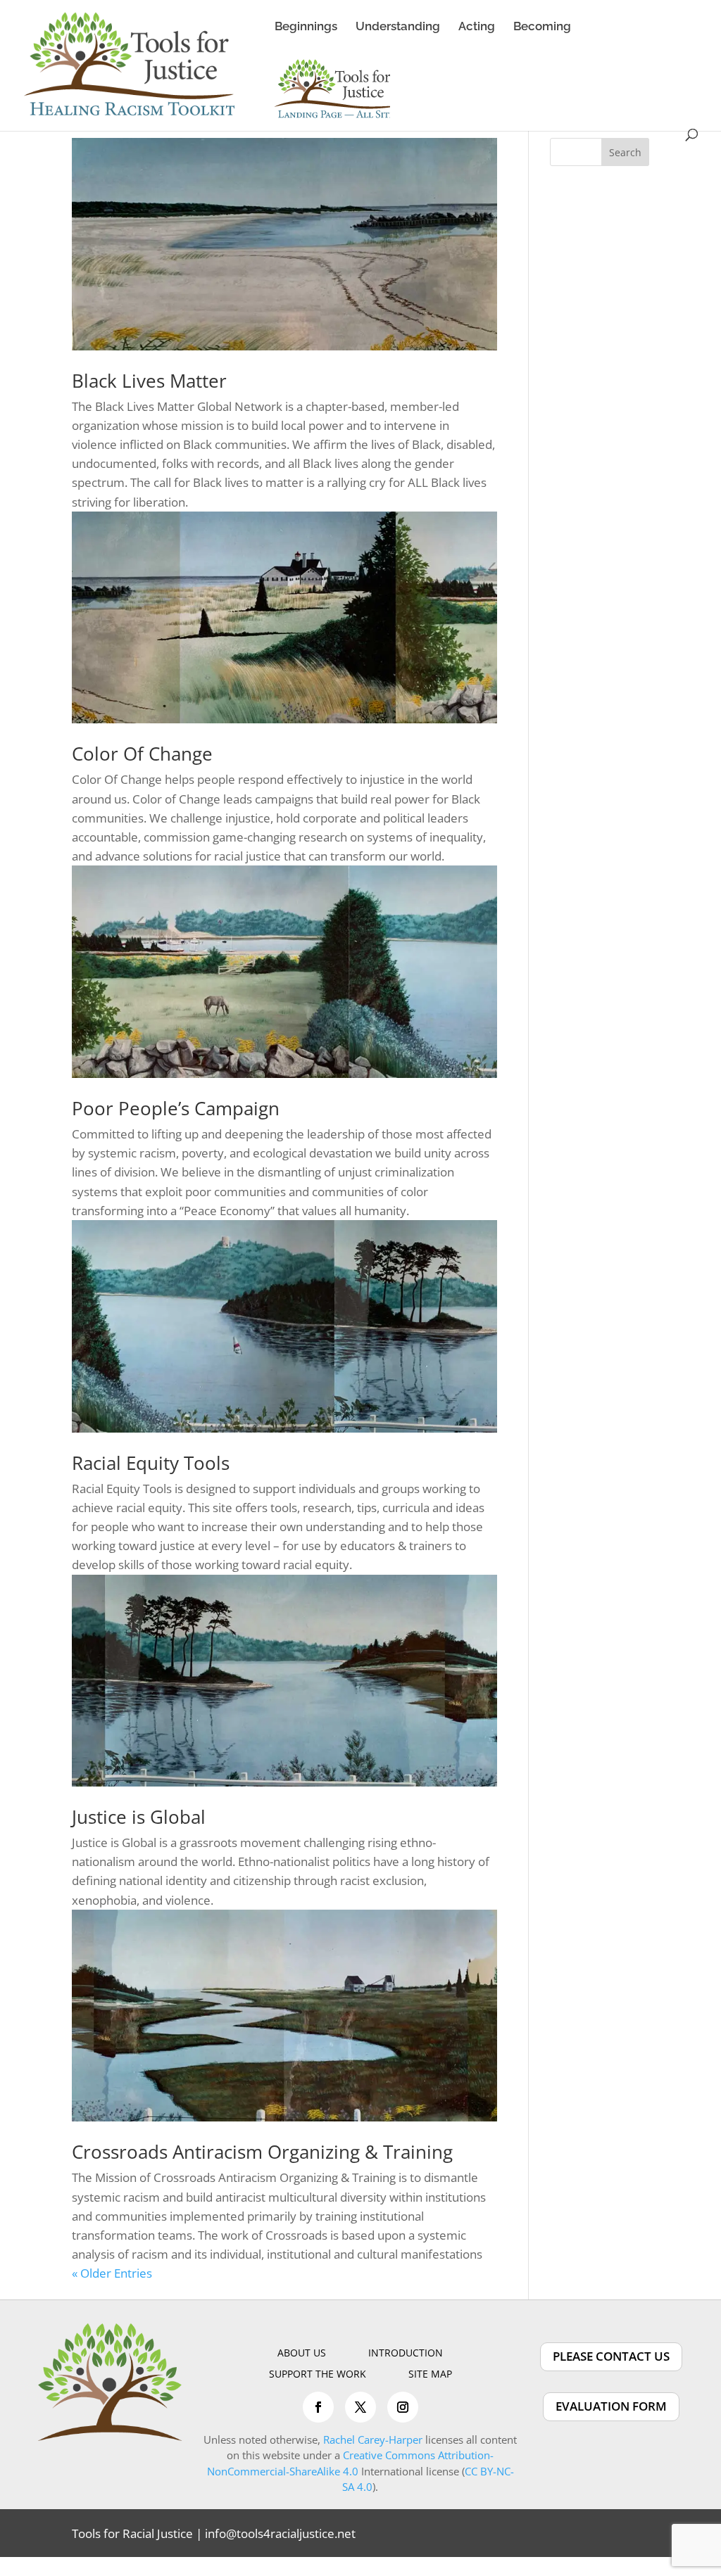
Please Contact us (611, 2356)
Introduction (406, 2354)
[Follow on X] (360, 2407)
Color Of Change (142, 754)
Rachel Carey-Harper (373, 2439)
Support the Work (318, 2375)
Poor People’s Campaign (176, 1108)
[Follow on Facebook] (318, 2407)
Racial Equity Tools (151, 1463)
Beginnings (306, 27)
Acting (477, 27)
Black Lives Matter (149, 381)
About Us (302, 2354)
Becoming (542, 27)
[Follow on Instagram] (403, 2407)
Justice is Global (139, 1817)
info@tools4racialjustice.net (280, 2533)
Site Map (430, 2375)
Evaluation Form (611, 2406)
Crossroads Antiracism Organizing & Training (262, 2152)
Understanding (398, 27)
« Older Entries (112, 2273)
